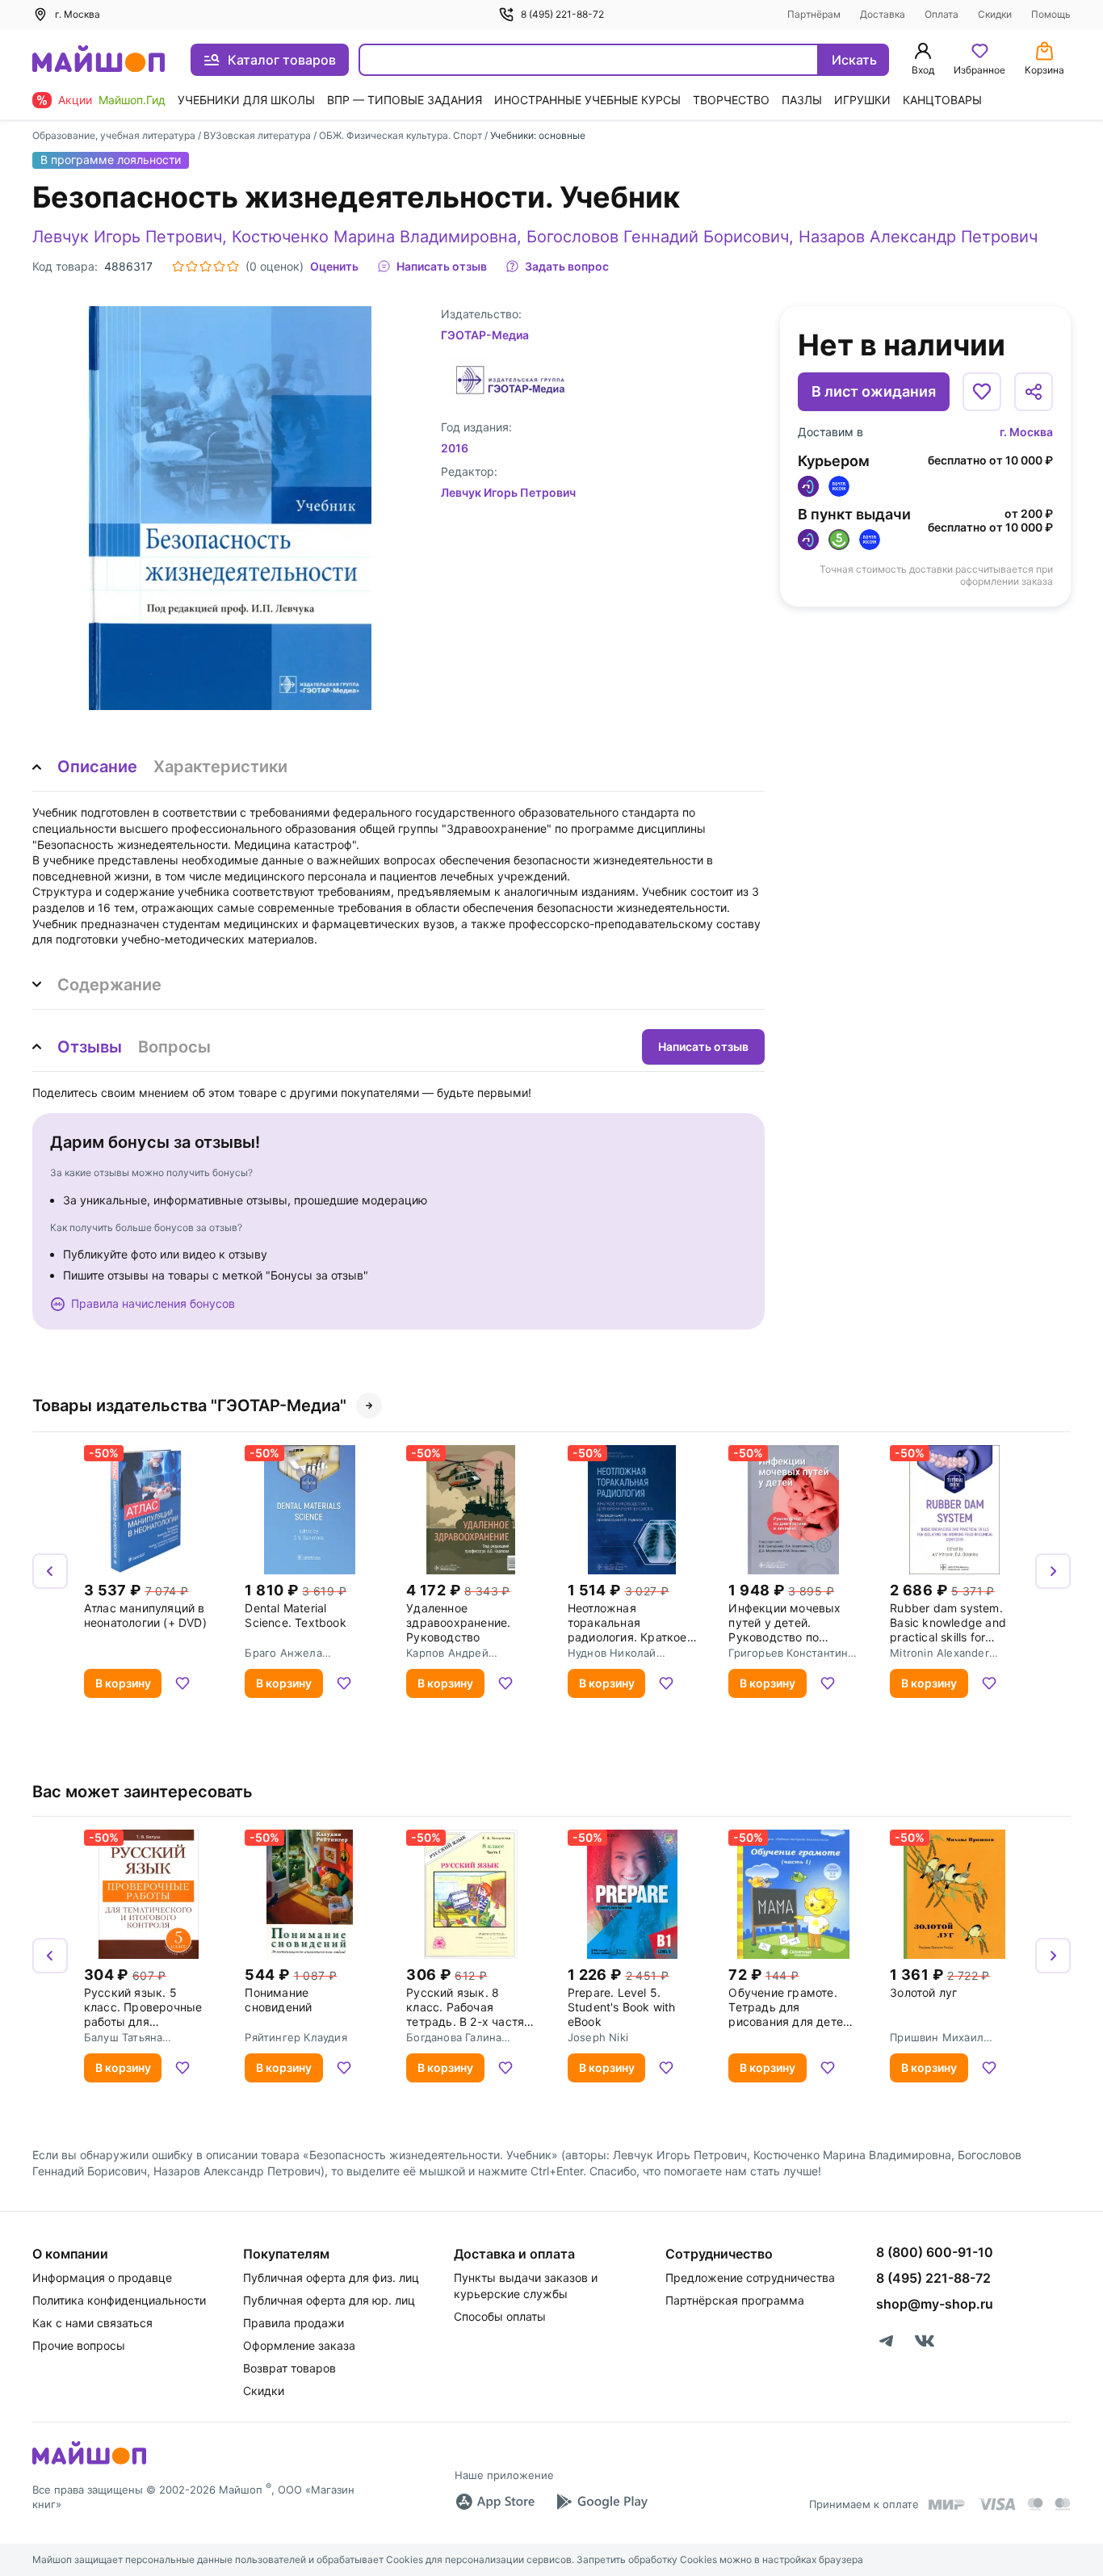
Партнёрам (814, 14)
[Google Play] (602, 2502)
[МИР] (947, 2505)
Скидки (995, 14)
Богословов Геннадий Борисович (658, 237)
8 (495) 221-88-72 (562, 14)
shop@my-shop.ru (935, 2304)
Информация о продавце (102, 2278)
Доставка (883, 14)
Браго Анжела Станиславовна (285, 1653)
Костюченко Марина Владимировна (374, 237)
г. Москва (1026, 432)
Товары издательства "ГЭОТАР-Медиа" (189, 1406)
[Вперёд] (1053, 1571)
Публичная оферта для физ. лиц (331, 2278)
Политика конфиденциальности (119, 2300)
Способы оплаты (500, 2316)
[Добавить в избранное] (982, 392)
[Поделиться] (1034, 392)
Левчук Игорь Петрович (127, 237)
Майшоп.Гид (132, 100)
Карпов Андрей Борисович (447, 1653)
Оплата (942, 14)
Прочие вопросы (79, 2345)
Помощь (1051, 14)
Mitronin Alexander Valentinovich (939, 1653)
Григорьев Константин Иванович (788, 1653)
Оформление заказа (299, 2345)
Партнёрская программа (735, 2300)
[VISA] (996, 2504)
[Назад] (50, 1571)
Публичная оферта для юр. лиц (329, 2300)
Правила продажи (294, 2323)
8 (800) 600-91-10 (935, 2252)
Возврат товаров (289, 2368)
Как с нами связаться (92, 2323)
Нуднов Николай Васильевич (612, 1653)
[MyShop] (89, 2463)
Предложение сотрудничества (750, 2278)
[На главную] (99, 60)
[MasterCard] (1035, 2504)
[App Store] (495, 2502)
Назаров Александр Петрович (918, 237)
